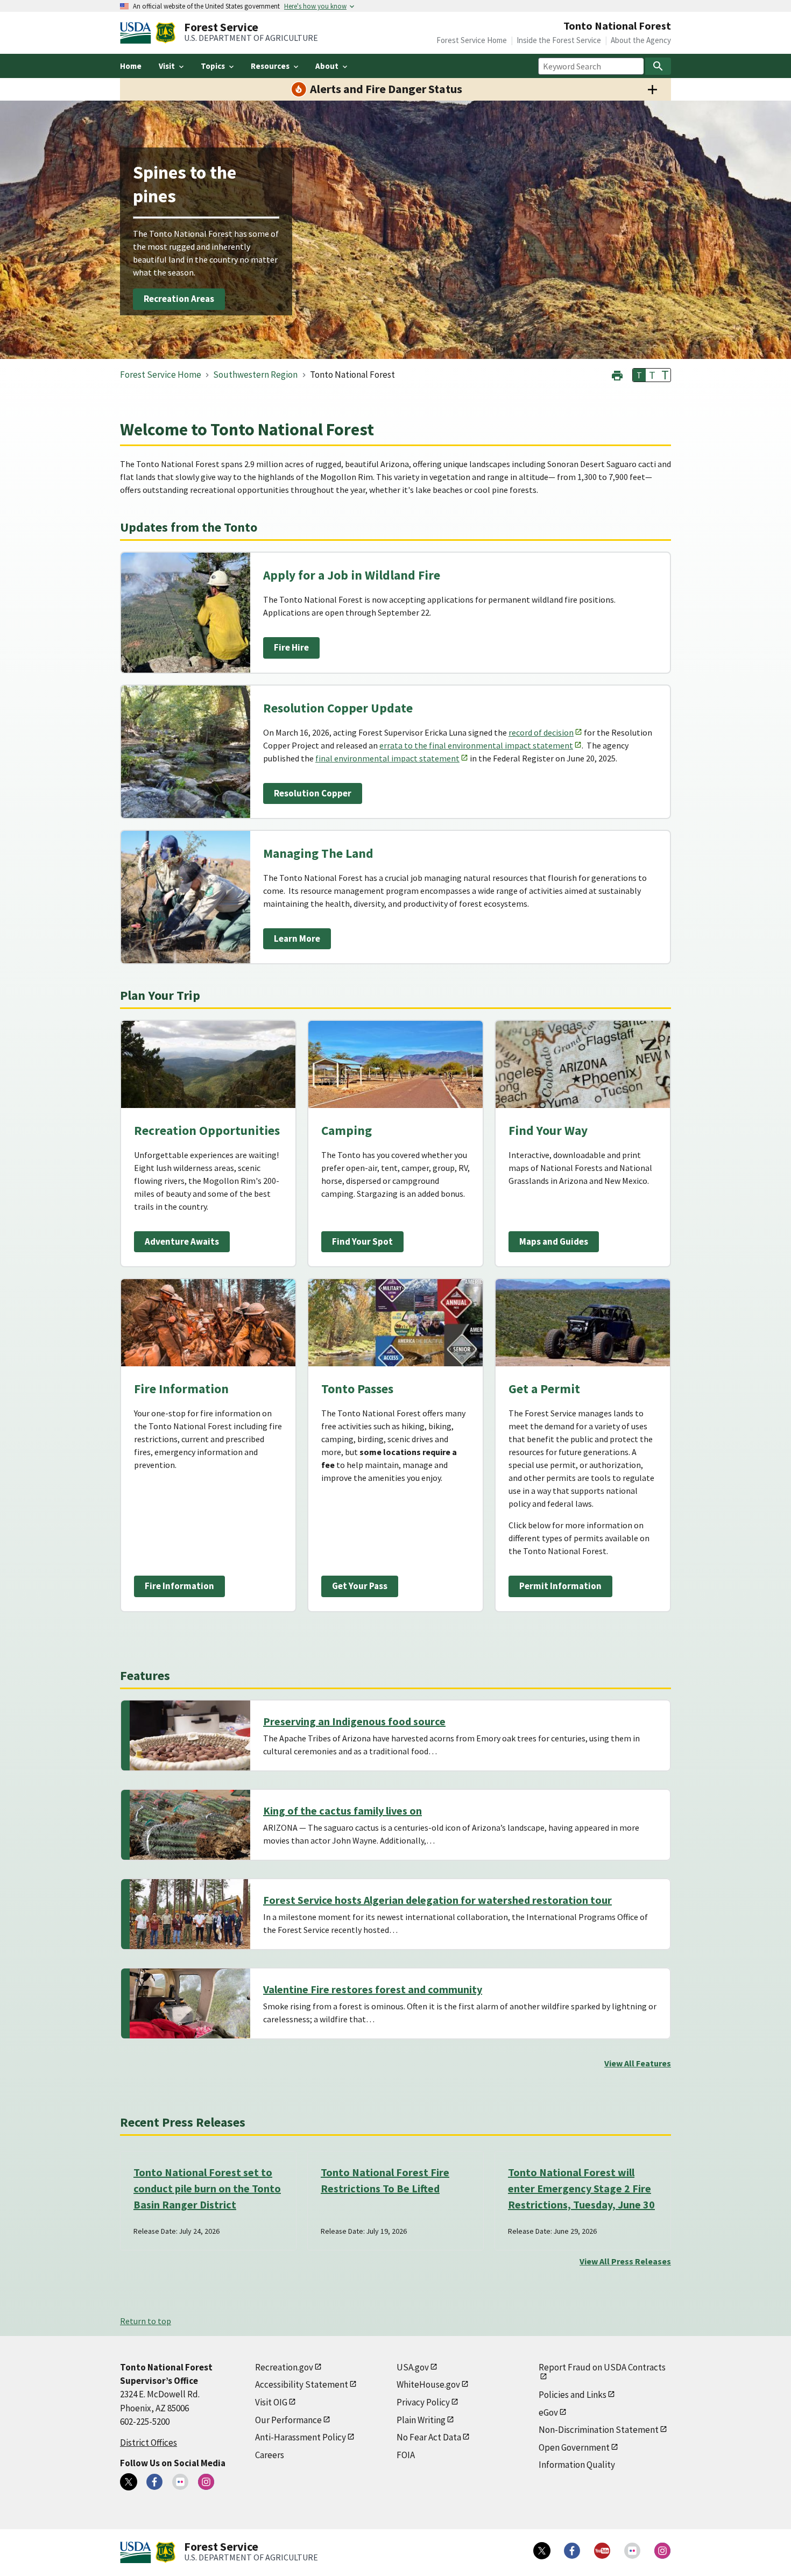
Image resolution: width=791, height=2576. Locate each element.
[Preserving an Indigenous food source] (190, 1735)
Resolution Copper (313, 793)
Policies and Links (573, 2395)
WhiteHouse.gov (428, 2384)
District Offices (149, 2443)
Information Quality (577, 2465)
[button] (617, 374)
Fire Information (179, 1586)
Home (131, 66)
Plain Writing (421, 2420)
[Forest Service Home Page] (165, 33)
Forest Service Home (472, 40)
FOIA (406, 2455)
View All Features (638, 2063)
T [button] (639, 375)
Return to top (146, 2321)
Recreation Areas (179, 299)
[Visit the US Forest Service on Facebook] (572, 2551)
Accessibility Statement (302, 2384)
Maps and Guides (554, 1241)
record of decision (541, 732)
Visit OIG (271, 2402)
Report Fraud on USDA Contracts (602, 2367)
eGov (548, 2412)
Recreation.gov (284, 2367)
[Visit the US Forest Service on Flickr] (632, 2551)
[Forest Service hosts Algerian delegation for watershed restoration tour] (190, 1914)
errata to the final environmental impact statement (476, 745)
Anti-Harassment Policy (301, 2437)
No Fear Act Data (429, 2437)
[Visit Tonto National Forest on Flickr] (180, 2482)
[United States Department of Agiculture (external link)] (138, 33)
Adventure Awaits (182, 1241)
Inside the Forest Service (559, 40)
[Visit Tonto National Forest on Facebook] (154, 2482)
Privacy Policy (423, 2402)
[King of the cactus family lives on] (190, 1825)
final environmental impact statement (387, 758)
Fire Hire (291, 647)
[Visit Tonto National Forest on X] (129, 2482)
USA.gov (413, 2367)
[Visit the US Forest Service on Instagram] (662, 2551)
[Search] (658, 66)
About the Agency (641, 40)
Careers (270, 2455)
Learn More (297, 938)
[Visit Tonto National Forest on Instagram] (206, 2482)
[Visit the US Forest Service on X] (542, 2551)
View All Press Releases (625, 2261)
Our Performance (288, 2420)
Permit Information (560, 1586)
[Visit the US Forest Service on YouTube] (602, 2551)
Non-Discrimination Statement (599, 2430)
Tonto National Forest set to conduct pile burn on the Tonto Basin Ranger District (207, 2188)
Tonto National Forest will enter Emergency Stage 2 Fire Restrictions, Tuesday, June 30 (581, 2188)
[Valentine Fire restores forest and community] (190, 2003)
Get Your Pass (360, 1586)
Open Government (574, 2447)
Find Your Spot (362, 1241)
